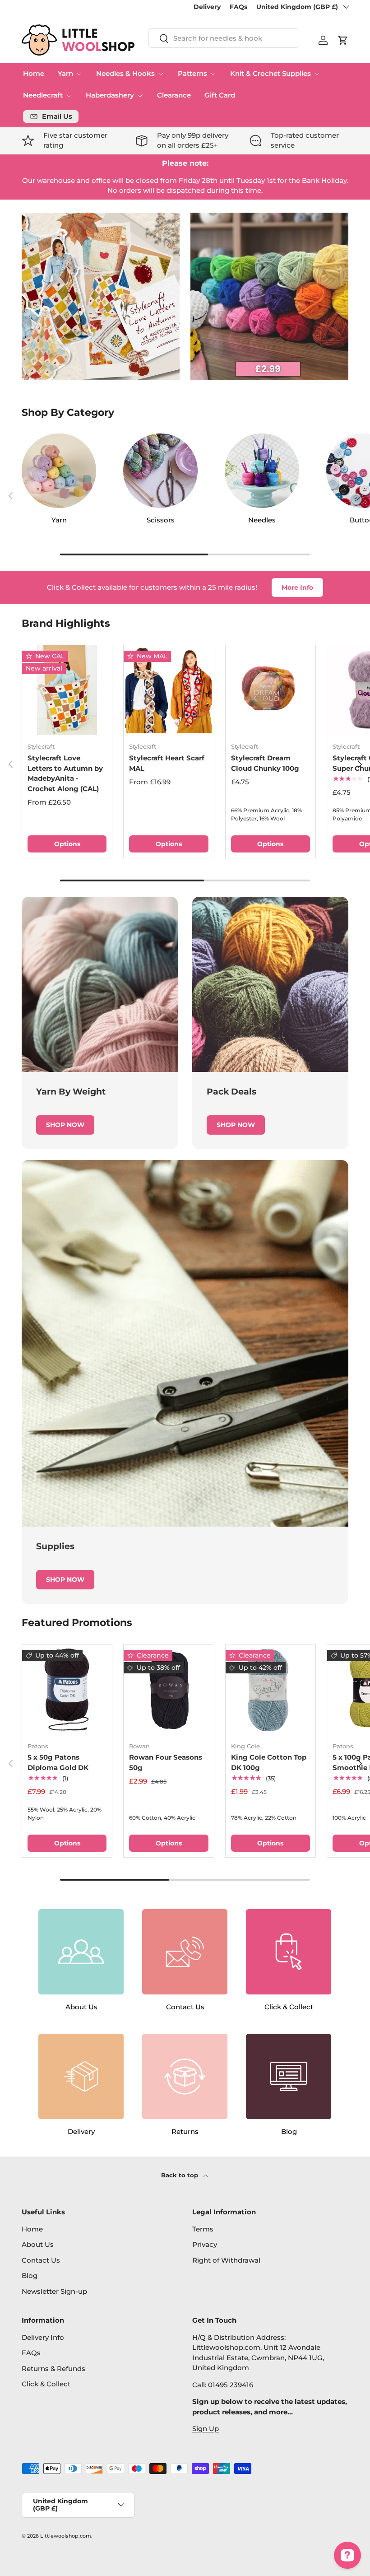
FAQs (238, 7)
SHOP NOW (65, 1125)
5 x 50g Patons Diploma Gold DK (58, 1762)
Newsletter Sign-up (54, 2291)
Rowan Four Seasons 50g (166, 1762)
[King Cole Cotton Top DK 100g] (271, 1689)
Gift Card (220, 95)
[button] (343, 40)
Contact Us (41, 2260)
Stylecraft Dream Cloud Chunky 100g (265, 763)
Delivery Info (43, 2337)
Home (34, 73)
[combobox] (224, 38)
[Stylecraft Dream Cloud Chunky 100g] (271, 690)
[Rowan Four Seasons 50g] (169, 1689)
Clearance (174, 95)
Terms (203, 2229)
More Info (297, 587)
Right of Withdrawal (226, 2260)
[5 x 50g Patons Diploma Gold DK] (67, 1689)
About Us (38, 2244)
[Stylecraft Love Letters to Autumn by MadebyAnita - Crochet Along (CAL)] (67, 690)
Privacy (205, 2244)
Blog (30, 2276)
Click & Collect (46, 2384)
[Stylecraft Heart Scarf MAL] (169, 690)
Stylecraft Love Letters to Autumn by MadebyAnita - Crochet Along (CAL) (65, 773)
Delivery (207, 7)
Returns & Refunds (53, 2369)
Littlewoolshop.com (66, 2536)
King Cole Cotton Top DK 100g (269, 1762)
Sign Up (206, 2429)
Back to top (180, 2175)
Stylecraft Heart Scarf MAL (167, 763)
